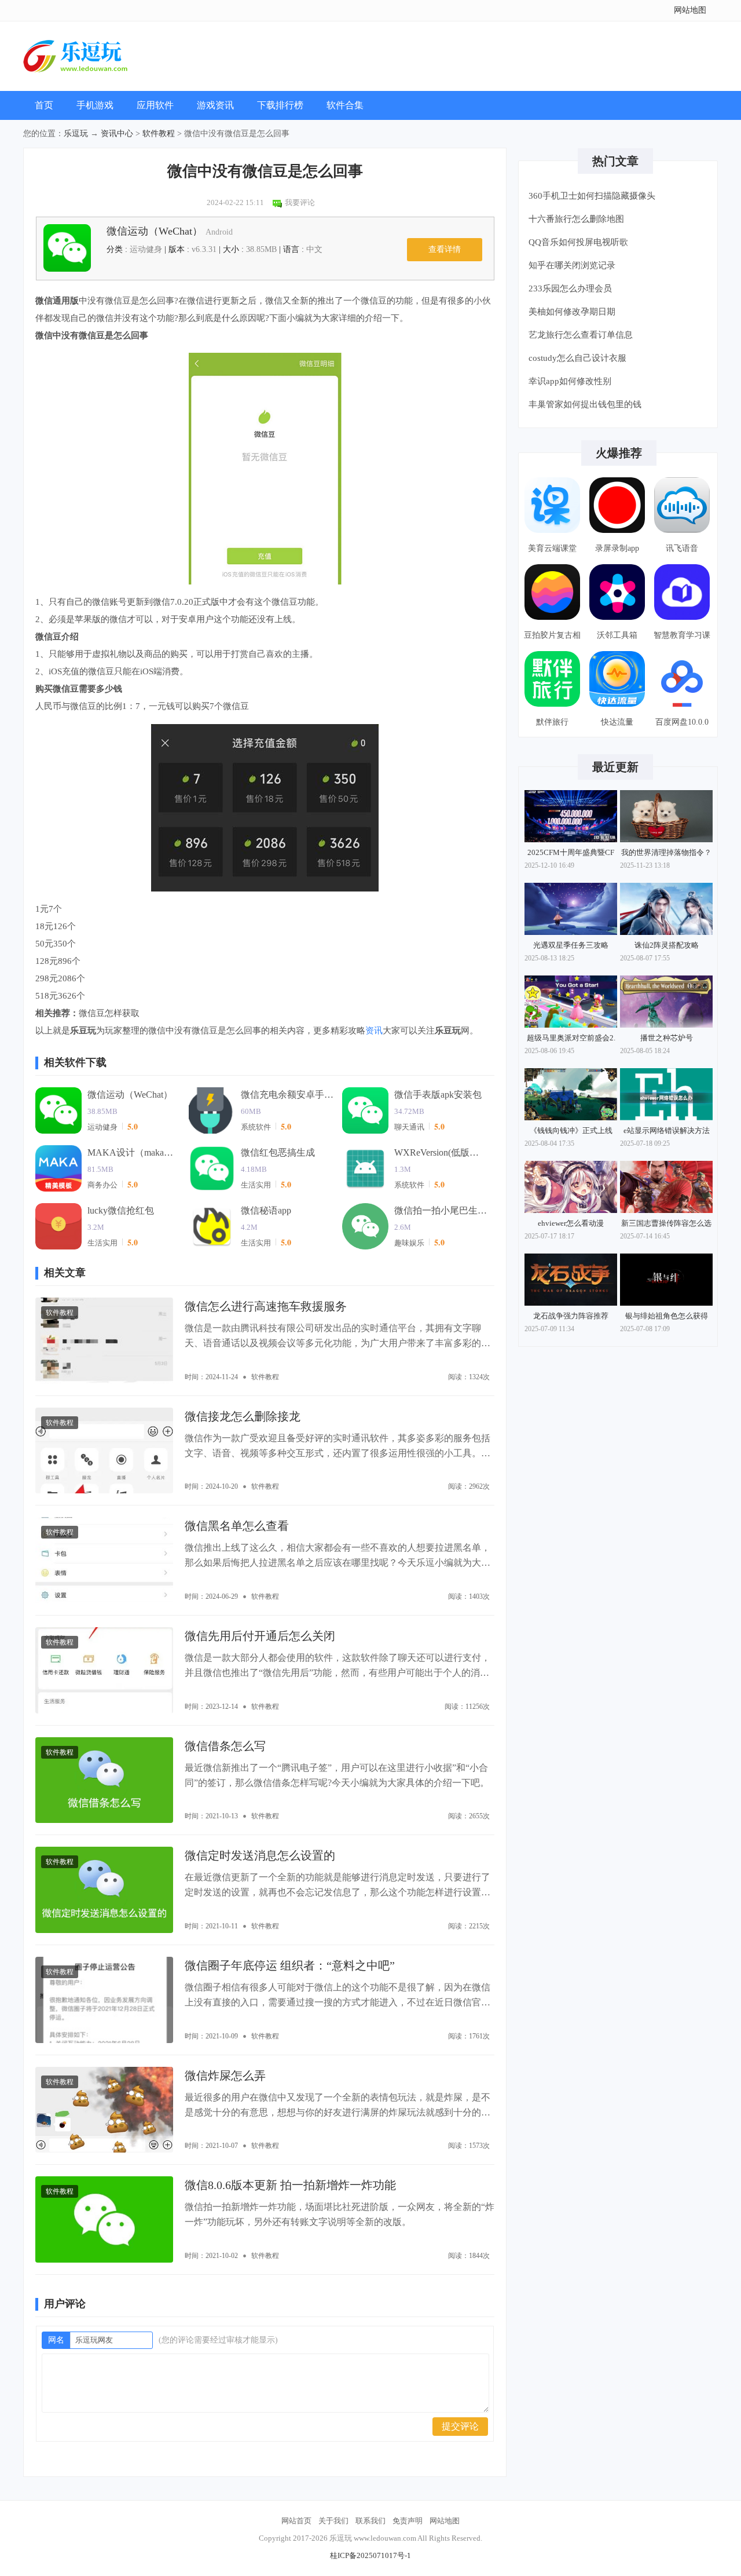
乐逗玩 (76, 134)
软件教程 (159, 134)
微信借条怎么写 (225, 1746)
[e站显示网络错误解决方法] (666, 1094)
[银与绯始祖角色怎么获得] (666, 1280)
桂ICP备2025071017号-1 (370, 2555)
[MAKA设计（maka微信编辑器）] (58, 1168)
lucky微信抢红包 (121, 1210)
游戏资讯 (215, 105)
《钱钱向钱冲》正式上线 (571, 1130)
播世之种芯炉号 (667, 1038)
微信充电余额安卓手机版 (287, 1095)
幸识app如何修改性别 (570, 381)
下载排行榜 (280, 105)
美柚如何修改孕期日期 (572, 312)
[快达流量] (617, 679)
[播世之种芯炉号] (666, 1002)
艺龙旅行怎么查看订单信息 (581, 335)
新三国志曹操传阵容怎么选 (666, 1223)
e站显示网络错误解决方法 (667, 1130)
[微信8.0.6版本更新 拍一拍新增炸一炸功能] (104, 2219)
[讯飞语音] (682, 505)
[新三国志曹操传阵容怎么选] (666, 1187)
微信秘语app (266, 1210)
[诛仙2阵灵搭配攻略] (666, 909)
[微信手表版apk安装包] (365, 1110)
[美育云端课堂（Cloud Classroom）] (552, 505)
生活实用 (256, 1185)
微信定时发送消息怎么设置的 (260, 1855)
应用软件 (155, 105)
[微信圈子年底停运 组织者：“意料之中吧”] (104, 2000)
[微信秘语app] (212, 1226)
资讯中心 (117, 134)
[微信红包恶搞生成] (212, 1168)
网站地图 (690, 10)
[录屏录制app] (617, 505)
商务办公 (102, 1185)
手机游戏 (95, 105)
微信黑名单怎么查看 (237, 1526)
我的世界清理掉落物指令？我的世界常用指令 (666, 855)
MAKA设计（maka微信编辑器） (134, 1152)
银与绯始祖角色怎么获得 (667, 1316)
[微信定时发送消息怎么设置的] (104, 1890)
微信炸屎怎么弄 (225, 2076)
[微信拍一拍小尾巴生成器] (365, 1226)
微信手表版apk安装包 (438, 1095)
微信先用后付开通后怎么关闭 (260, 1636)
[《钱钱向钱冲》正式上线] (571, 1094)
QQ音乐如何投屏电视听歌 (578, 242)
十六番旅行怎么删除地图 (576, 219)
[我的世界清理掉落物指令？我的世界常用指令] (666, 816)
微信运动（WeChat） (170, 231)
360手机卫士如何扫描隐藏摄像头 (592, 196)
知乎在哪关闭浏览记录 (572, 265)
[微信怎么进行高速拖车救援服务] (104, 1341)
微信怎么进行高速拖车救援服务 (266, 1306)
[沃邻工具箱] (617, 592)
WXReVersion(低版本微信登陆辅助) (441, 1152)
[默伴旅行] (552, 679)
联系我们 (370, 2521)
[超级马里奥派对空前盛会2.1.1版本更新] (571, 1002)
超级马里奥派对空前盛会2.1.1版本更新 (571, 1040)
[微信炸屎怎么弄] (104, 2110)
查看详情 (445, 249)
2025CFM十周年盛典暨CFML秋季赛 (571, 855)
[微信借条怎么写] (104, 1780)
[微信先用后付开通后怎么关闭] (104, 1670)
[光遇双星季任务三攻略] (571, 909)
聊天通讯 (409, 1127)
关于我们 (333, 2521)
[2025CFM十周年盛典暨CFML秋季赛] (571, 816)
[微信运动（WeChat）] (58, 1110)
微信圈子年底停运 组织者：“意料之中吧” (290, 1965)
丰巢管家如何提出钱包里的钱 (585, 404)
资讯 (374, 1031)
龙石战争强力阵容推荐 (571, 1316)
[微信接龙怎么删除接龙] (104, 1451)
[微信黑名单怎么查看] (104, 1560)
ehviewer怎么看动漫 (571, 1223)
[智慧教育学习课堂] (682, 592)
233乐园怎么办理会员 (570, 288)
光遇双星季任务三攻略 (571, 945)
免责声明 (408, 2521)
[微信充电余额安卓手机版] (212, 1110)
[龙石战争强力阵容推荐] (571, 1280)
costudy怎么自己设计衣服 (577, 358)
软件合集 (345, 105)
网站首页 (296, 2521)
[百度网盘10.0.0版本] (682, 679)
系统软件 (256, 1127)
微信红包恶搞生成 (278, 1152)
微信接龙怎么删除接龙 (243, 1416)
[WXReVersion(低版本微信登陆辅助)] (365, 1168)
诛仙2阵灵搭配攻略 (667, 945)
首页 (44, 105)
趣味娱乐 (409, 1243)
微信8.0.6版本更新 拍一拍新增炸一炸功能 (290, 2185)
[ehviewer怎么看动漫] (571, 1187)
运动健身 (102, 1127)
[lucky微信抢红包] (58, 1226)
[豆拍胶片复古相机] (552, 592)
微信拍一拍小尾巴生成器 (441, 1210)
